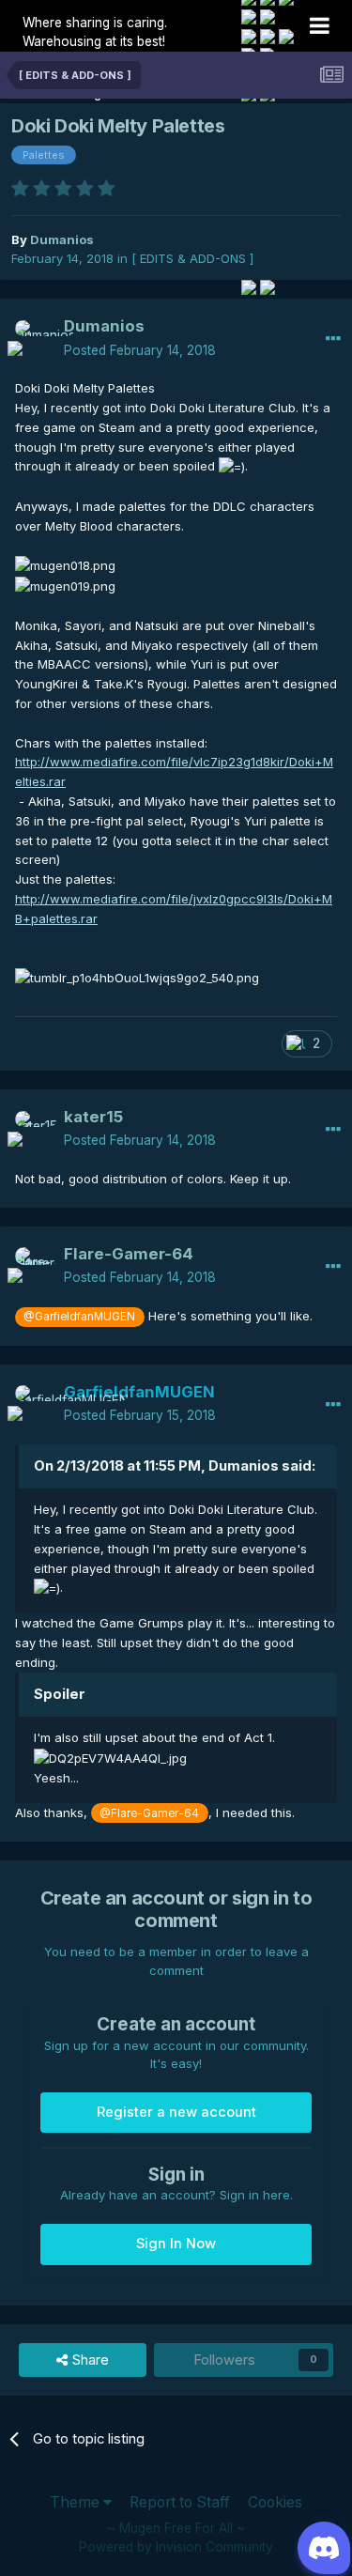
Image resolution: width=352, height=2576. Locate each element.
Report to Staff (180, 2502)
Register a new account (176, 2112)
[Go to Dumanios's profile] (34, 339)
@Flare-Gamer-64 (149, 1813)
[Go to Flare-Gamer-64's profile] (34, 1266)
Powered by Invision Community (176, 2547)
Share (89, 2360)
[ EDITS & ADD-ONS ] (192, 258)
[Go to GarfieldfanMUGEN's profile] (34, 1404)
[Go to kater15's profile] (34, 1130)
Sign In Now (176, 2244)
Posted (140, 350)
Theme (77, 2502)
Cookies (275, 2502)
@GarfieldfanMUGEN (79, 1317)
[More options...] (333, 339)
